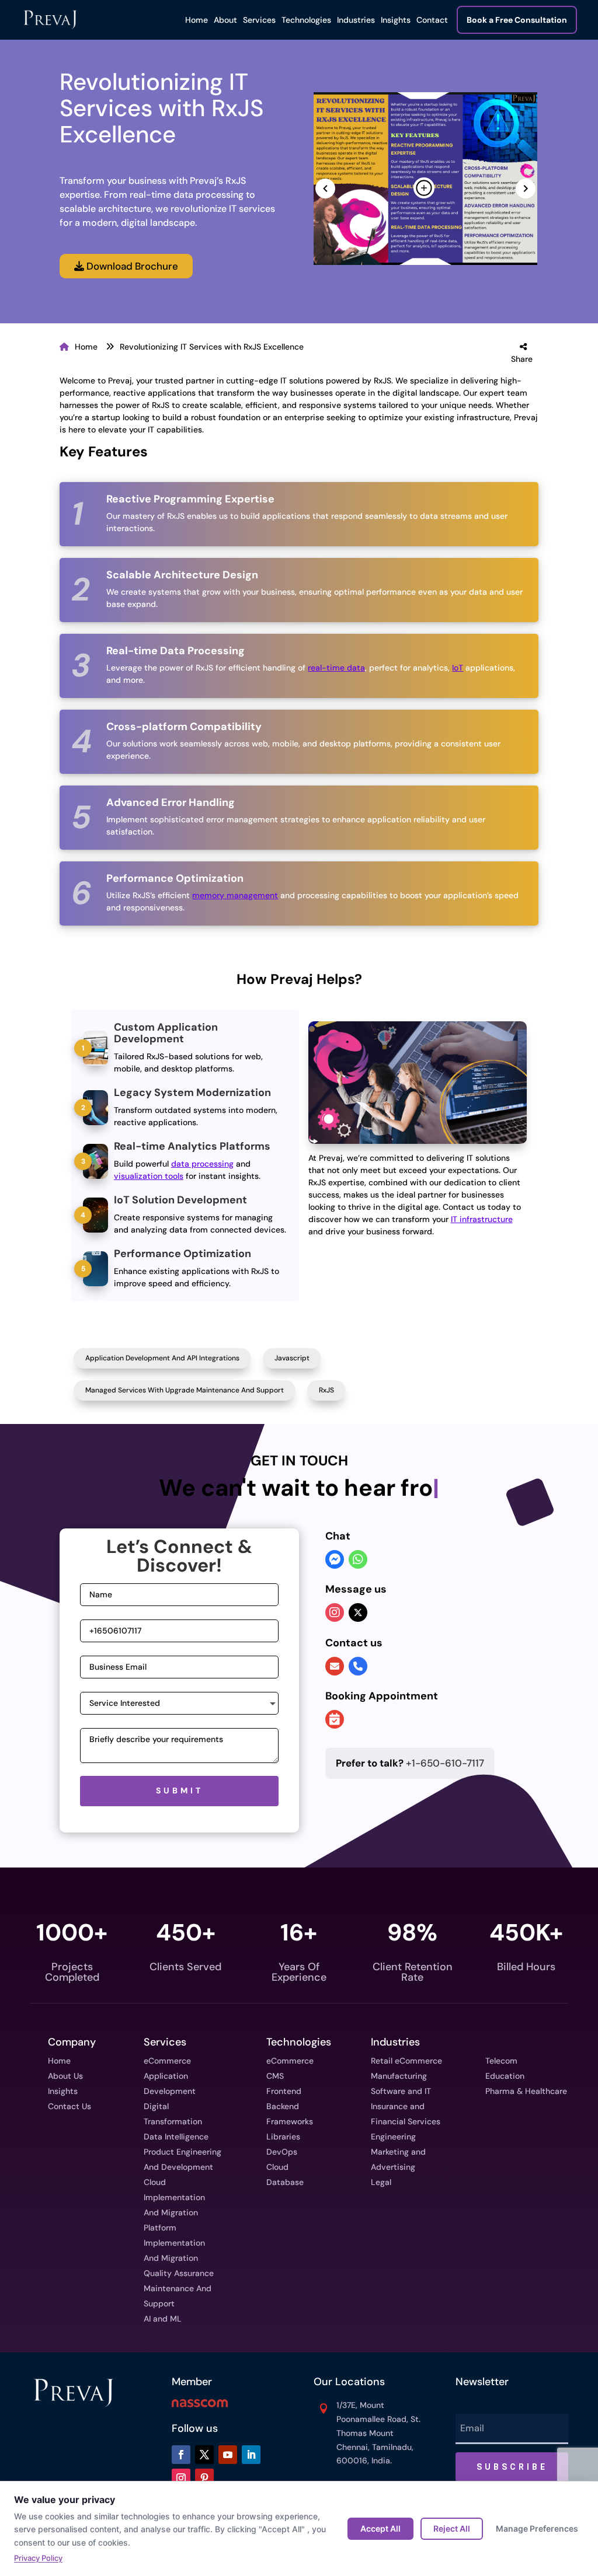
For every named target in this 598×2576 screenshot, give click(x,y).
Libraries (283, 2137)
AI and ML (163, 2319)
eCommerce (167, 2061)
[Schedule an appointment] (335, 1720)
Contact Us (69, 2106)
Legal (381, 2182)
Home (197, 20)
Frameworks (290, 2121)
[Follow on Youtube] (228, 2455)
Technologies (306, 20)
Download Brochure (131, 266)
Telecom (501, 2061)
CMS (275, 2076)
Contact (432, 20)
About (225, 20)
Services (259, 20)
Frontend (284, 2091)
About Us (65, 2076)
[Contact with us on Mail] (335, 1667)
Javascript (292, 1358)
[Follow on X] (204, 2455)
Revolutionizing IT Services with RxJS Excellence (212, 347)
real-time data (336, 668)
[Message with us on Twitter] (358, 1612)
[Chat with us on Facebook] (335, 1561)
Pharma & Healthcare (526, 2091)
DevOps (282, 2152)
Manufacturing (399, 2076)
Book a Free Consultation (517, 20)
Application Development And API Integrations (162, 1358)
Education (505, 2076)
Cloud (277, 2167)
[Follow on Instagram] (181, 2478)
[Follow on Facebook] (181, 2455)
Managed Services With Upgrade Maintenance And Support (185, 1390)
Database (285, 2182)
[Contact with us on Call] (358, 1667)
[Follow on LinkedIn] (251, 2455)
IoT (458, 668)
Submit (180, 1790)
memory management (235, 895)
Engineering (393, 2137)
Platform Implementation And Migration (174, 2243)
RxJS (326, 1390)
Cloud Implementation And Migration (174, 2197)
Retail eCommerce (406, 2061)
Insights (396, 20)
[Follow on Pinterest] (204, 2478)
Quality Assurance (179, 2273)
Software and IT (401, 2091)
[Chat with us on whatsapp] (358, 1561)
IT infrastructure (482, 1219)
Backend (283, 2106)
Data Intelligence (176, 2137)
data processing (202, 1164)
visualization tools (149, 1176)
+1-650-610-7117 (410, 1763)
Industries (356, 20)
